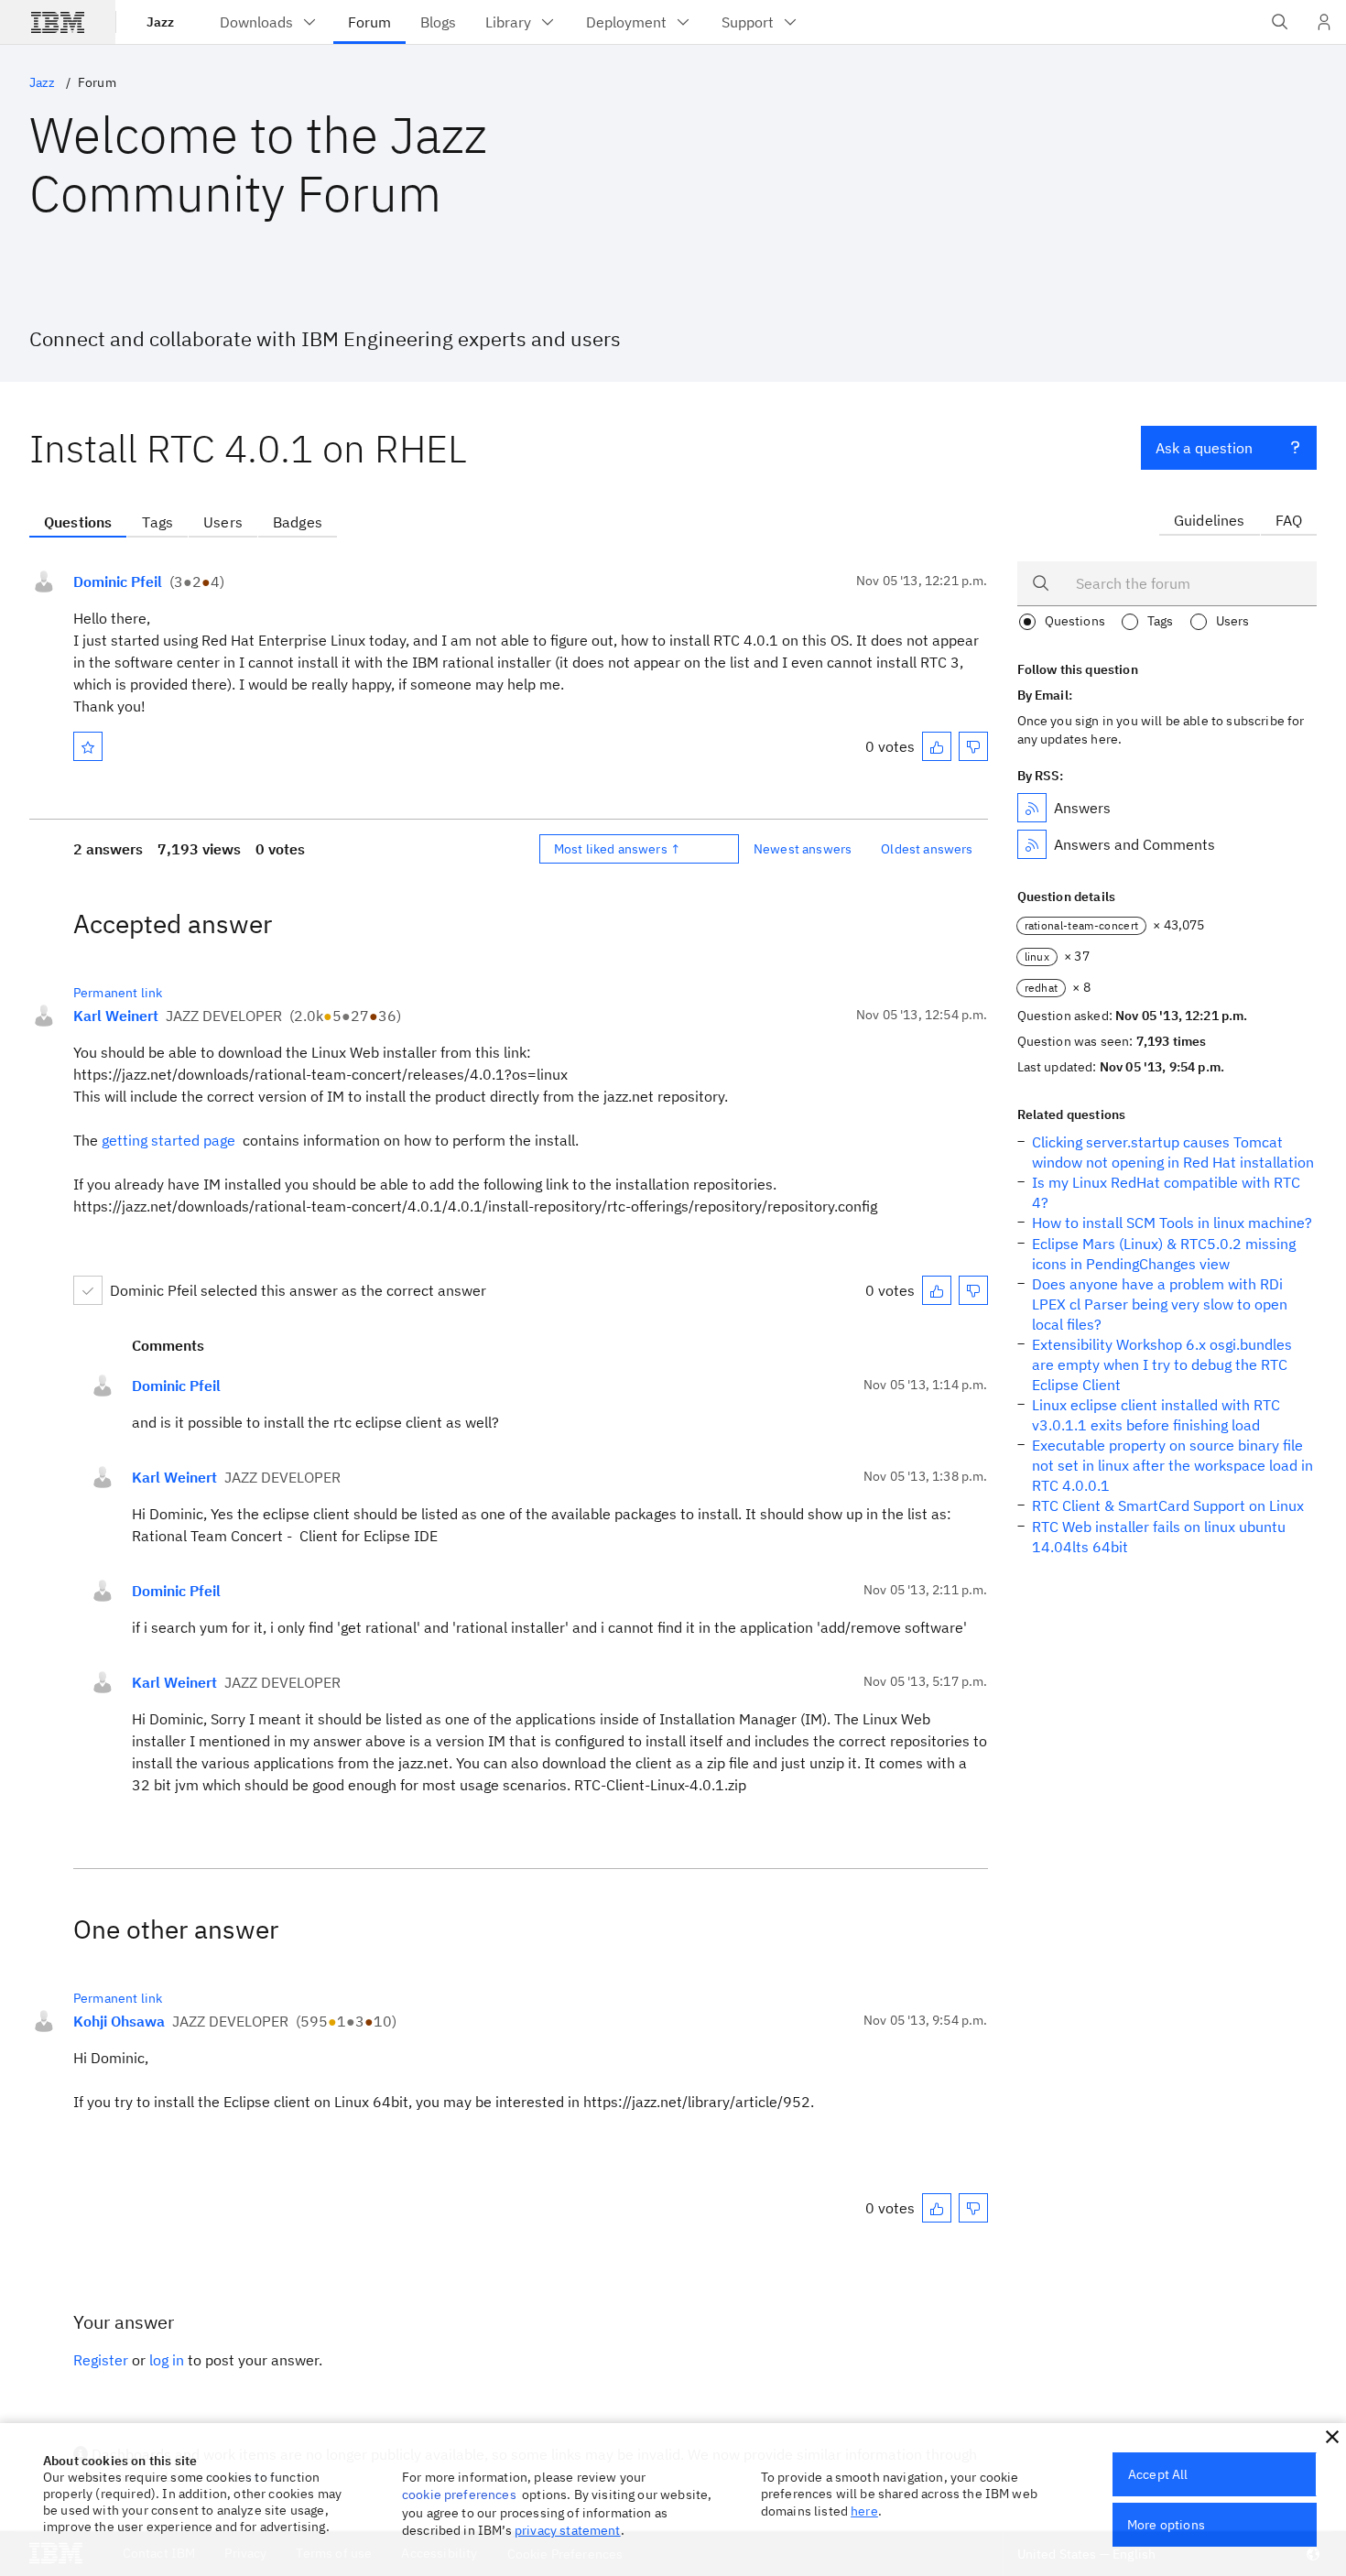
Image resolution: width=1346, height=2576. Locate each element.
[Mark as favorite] (88, 746)
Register (101, 2360)
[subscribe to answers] (1032, 808)
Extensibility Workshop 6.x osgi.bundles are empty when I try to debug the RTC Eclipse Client (1162, 1364)
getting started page (168, 1140)
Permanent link (118, 993)
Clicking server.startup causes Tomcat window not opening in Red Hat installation (1173, 1152)
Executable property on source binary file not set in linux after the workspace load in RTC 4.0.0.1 (1172, 1465)
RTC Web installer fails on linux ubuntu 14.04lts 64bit (1159, 1537)
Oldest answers (927, 849)
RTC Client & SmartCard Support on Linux (1168, 1505)
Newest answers (803, 849)
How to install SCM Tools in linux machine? (1172, 1223)
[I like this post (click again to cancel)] (937, 746)
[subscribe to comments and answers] (1032, 844)
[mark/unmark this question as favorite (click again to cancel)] (88, 746)
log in (167, 2360)
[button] (1332, 2437)
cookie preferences (459, 2494)
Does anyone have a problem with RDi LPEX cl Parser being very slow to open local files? (1160, 1304)
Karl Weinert (116, 1016)
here (864, 2511)
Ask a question (1204, 448)
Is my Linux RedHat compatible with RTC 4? (1166, 1192)
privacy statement (568, 2530)
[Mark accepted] (88, 1290)
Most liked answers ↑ (617, 849)
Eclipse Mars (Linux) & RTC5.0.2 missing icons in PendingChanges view (1164, 1254)
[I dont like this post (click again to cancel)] (973, 746)
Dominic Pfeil (118, 582)
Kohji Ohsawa (119, 2021)
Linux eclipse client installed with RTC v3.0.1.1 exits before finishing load (1156, 1415)
